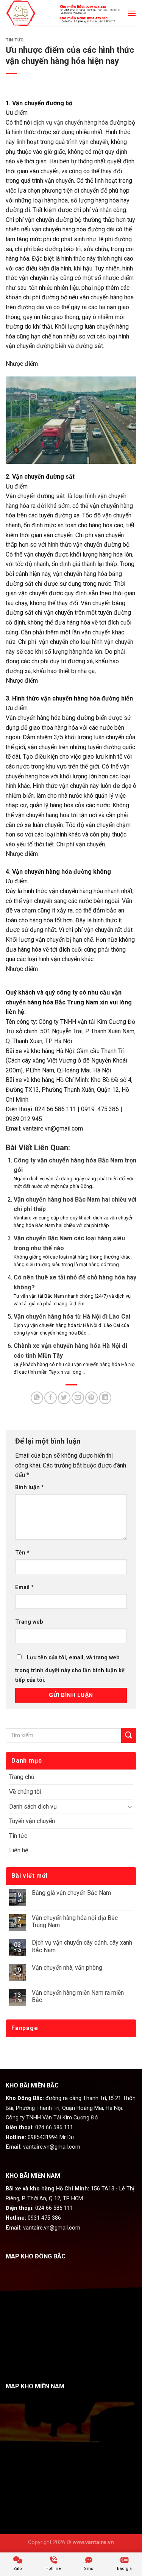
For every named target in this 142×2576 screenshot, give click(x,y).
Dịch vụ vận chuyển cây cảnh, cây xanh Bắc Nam (82, 1946)
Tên (22, 1553)
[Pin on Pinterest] (91, 1398)
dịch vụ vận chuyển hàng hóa (71, 123)
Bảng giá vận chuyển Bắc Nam (71, 1893)
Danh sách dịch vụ (33, 1807)
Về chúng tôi (25, 1792)
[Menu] (132, 13)
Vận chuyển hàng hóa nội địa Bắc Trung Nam (75, 1921)
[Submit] (129, 1735)
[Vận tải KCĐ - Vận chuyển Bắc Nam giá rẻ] (23, 13)
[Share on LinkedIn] (105, 1398)
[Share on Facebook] (51, 1398)
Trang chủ (22, 1777)
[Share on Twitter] (64, 1398)
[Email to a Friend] (78, 1398)
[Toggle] (130, 1806)
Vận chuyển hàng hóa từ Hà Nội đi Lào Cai (72, 1316)
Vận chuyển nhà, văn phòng (67, 1968)
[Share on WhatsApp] (37, 1398)
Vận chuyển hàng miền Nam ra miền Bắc (78, 1996)
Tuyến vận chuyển (32, 1821)
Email (24, 1587)
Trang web (29, 1622)
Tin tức (15, 40)
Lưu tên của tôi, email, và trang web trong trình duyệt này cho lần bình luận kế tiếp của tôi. (70, 1669)
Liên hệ (19, 1850)
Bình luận (30, 1487)
